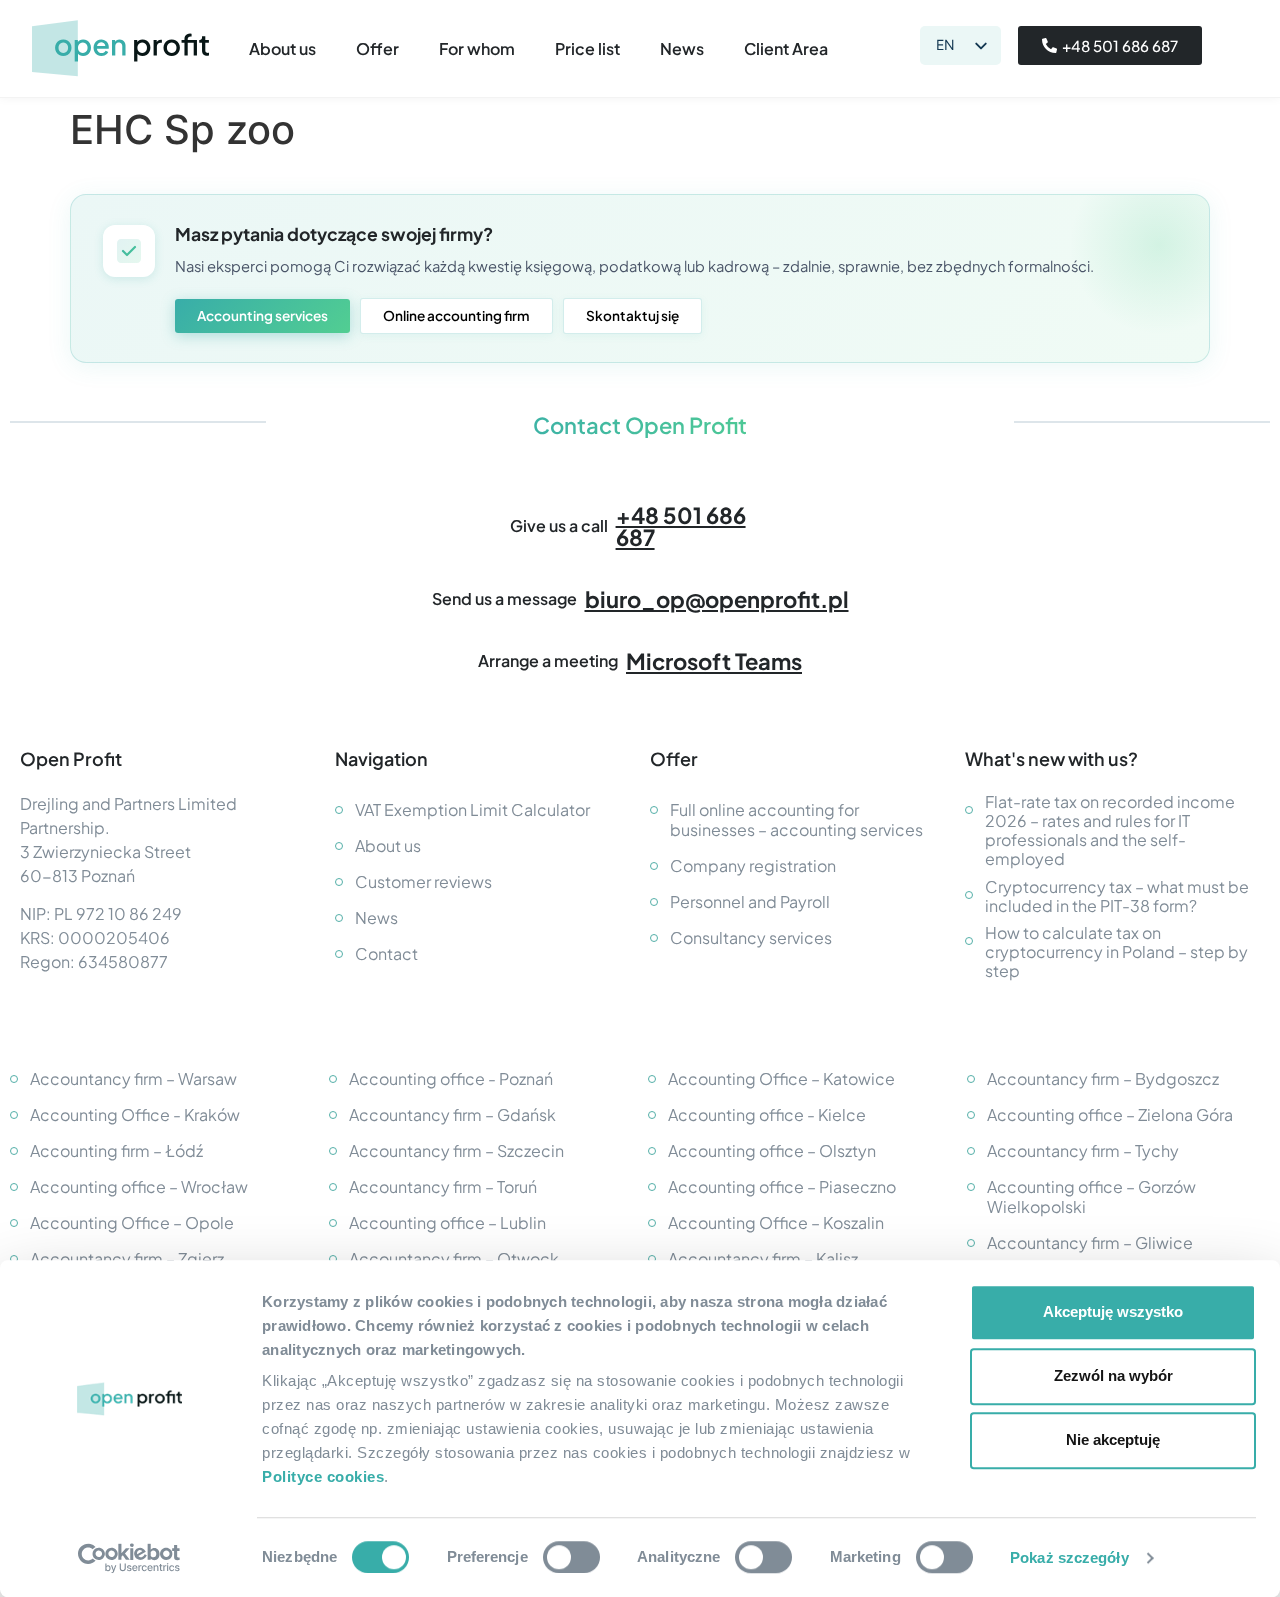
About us (282, 49)
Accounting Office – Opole (132, 1222)
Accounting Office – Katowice (781, 1078)
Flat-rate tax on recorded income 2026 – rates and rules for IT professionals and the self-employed (1110, 830)
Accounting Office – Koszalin (776, 1222)
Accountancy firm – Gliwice (1090, 1242)
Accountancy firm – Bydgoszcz (1103, 1078)
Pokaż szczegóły (1069, 1557)
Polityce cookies (323, 1476)
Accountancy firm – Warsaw (133, 1078)
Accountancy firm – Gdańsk (452, 1114)
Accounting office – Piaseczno (782, 1186)
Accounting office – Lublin (447, 1222)
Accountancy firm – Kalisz (763, 1258)
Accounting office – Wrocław (139, 1186)
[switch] (571, 1557)
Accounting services (262, 315)
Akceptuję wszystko (1113, 1311)
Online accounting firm (456, 315)
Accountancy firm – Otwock (454, 1258)
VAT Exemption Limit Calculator (472, 809)
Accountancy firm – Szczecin (456, 1150)
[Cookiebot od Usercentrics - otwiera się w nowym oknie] (129, 1558)
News (682, 49)
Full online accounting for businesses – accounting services (796, 819)
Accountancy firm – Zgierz (127, 1258)
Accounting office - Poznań (451, 1078)
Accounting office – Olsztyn (772, 1150)
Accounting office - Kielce (767, 1114)
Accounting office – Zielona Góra (1110, 1114)
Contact (386, 953)
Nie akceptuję (1113, 1439)
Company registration (753, 865)
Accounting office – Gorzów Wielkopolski (1091, 1196)
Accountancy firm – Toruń (443, 1186)
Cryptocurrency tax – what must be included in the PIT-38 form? (1117, 896)
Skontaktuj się (632, 315)
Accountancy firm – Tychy (1083, 1150)
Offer (377, 49)
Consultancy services (751, 937)
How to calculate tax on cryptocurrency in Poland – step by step (1116, 952)
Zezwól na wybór (1113, 1375)
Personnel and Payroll (750, 901)
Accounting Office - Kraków (135, 1114)
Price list (587, 49)
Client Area (786, 49)
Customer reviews (423, 881)
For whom (477, 49)
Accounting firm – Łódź (116, 1150)
